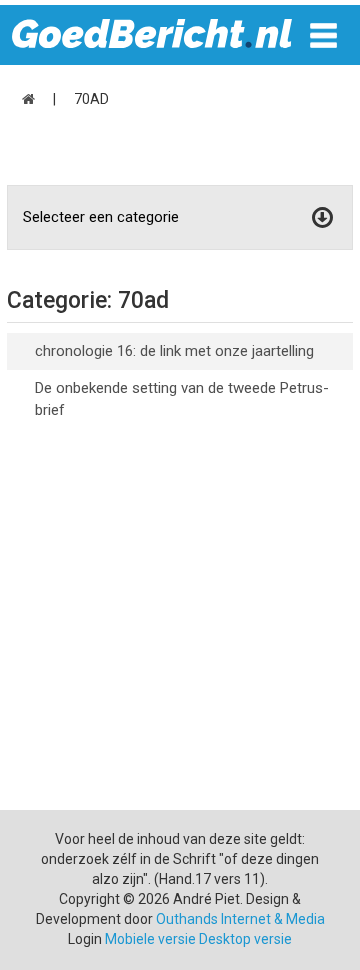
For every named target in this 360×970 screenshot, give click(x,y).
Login (85, 939)
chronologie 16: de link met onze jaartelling (174, 351)
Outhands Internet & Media (240, 919)
